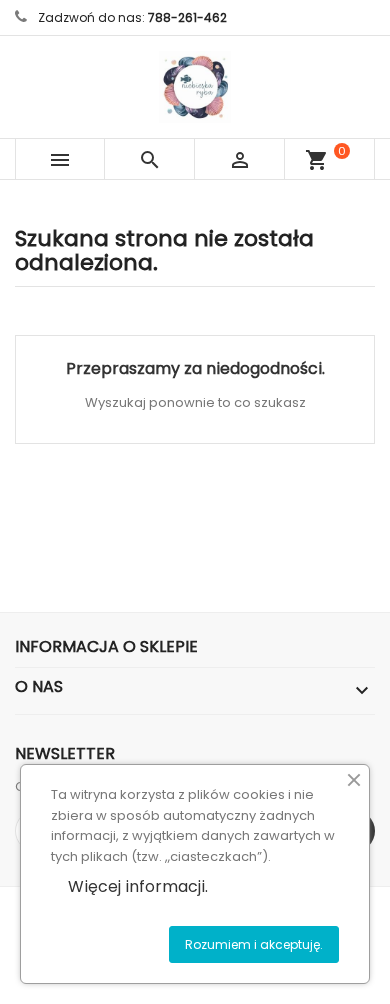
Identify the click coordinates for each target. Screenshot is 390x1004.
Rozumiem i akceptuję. (254, 944)
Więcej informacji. (138, 886)
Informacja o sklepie (106, 646)
